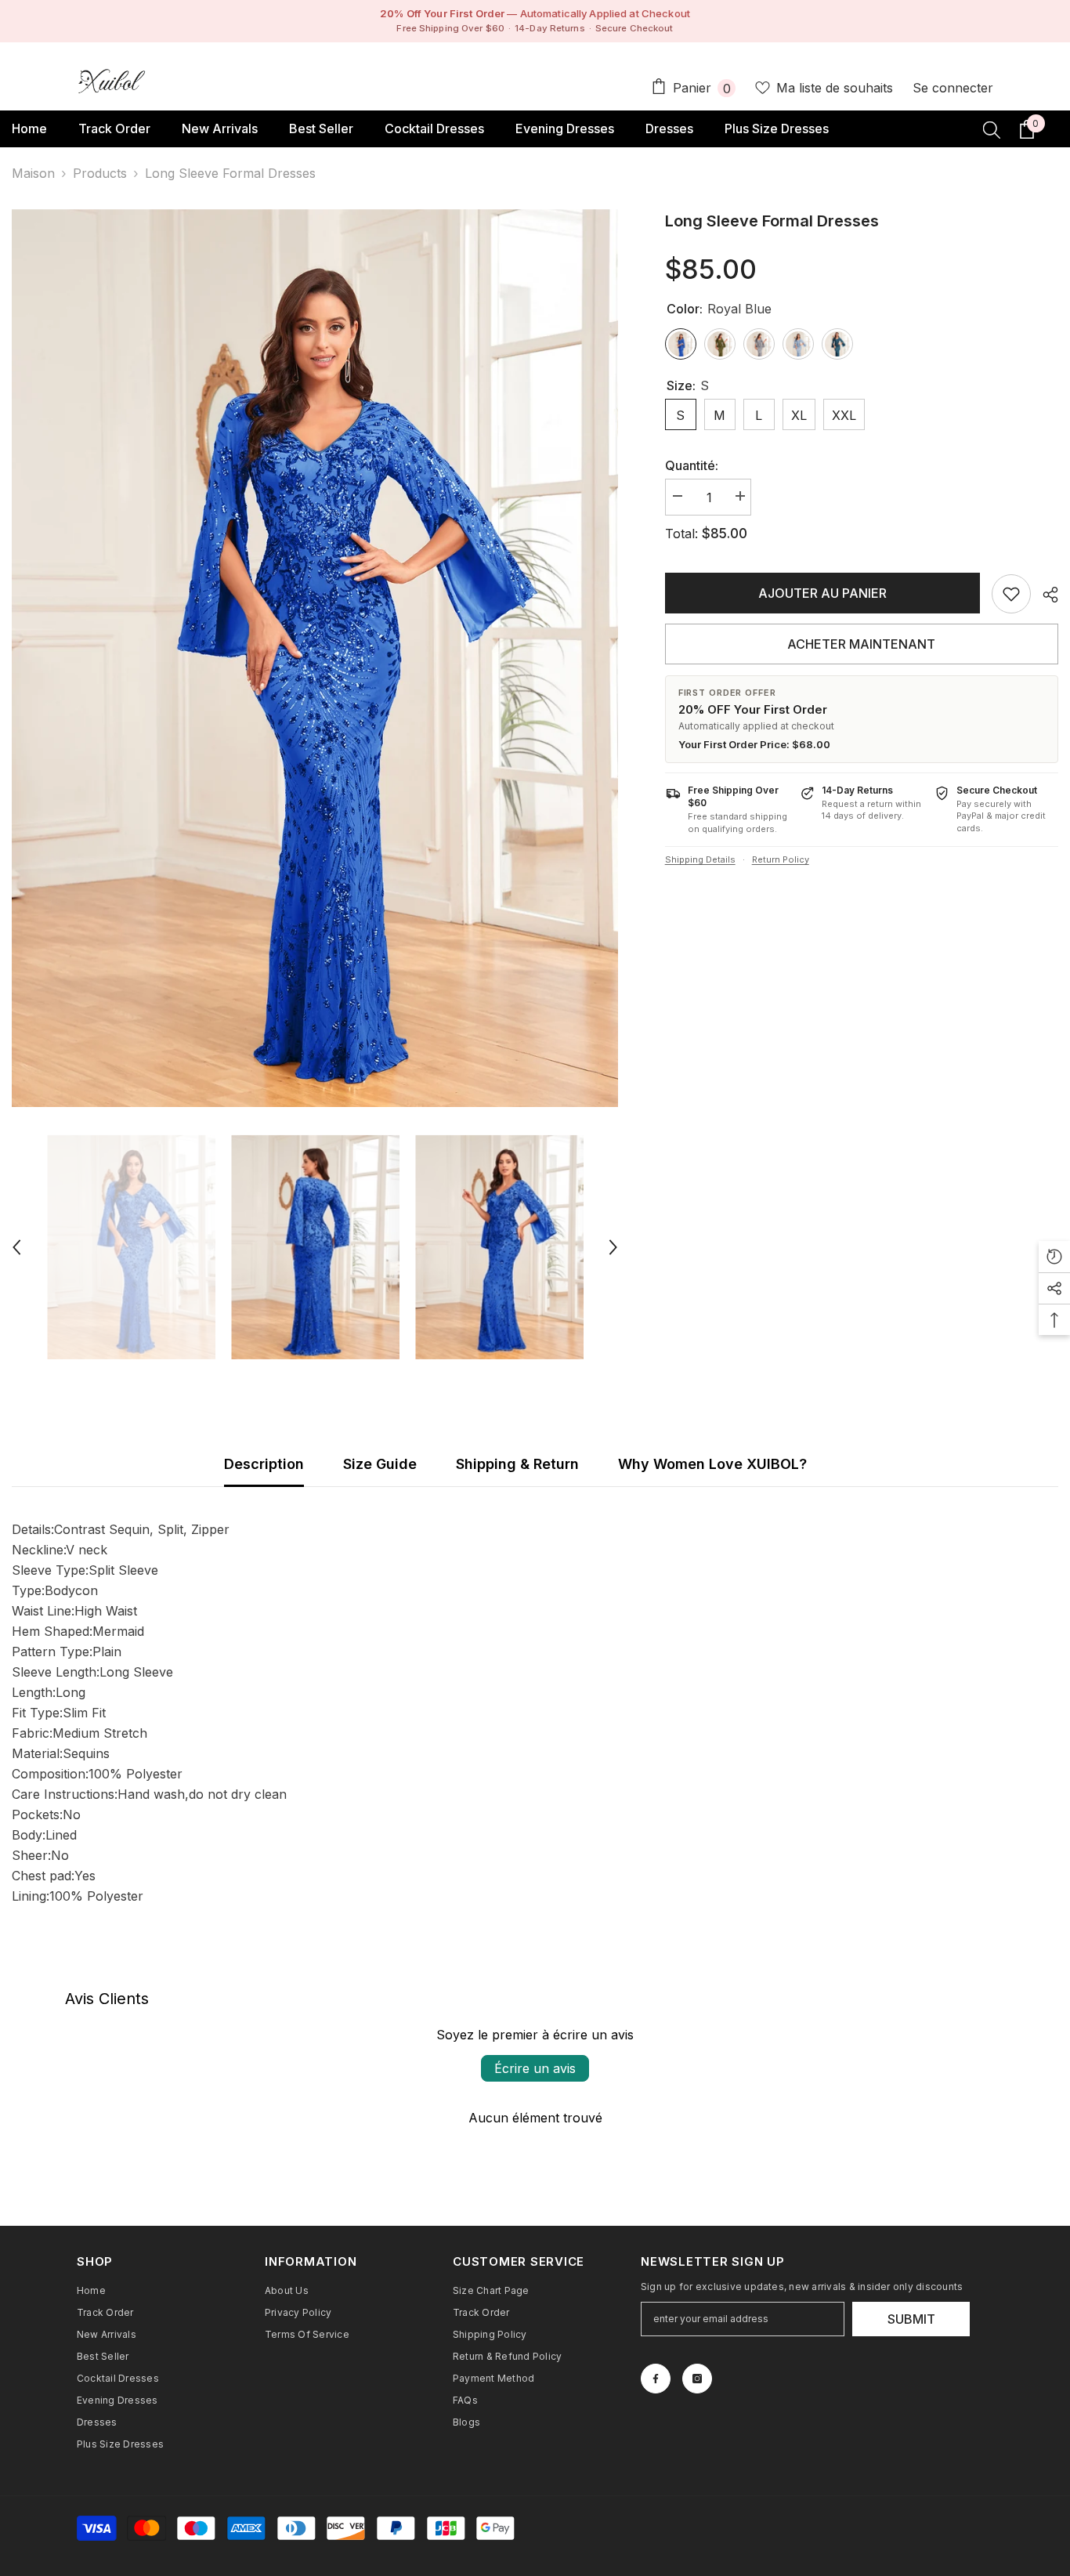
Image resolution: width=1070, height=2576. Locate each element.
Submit (911, 2319)
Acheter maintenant (861, 644)
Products (100, 173)
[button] (16, 1247)
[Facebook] (656, 2379)
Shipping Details (700, 859)
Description (264, 1464)
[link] (1011, 594)
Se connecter (953, 88)
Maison (33, 173)
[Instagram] (697, 2379)
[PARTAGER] (1045, 595)
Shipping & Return (517, 1464)
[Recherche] (992, 129)
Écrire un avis (535, 2068)
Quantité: (692, 465)
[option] (315, 658)
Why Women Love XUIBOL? (712, 1464)
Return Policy (781, 859)
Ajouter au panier (822, 593)
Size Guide (380, 1464)
